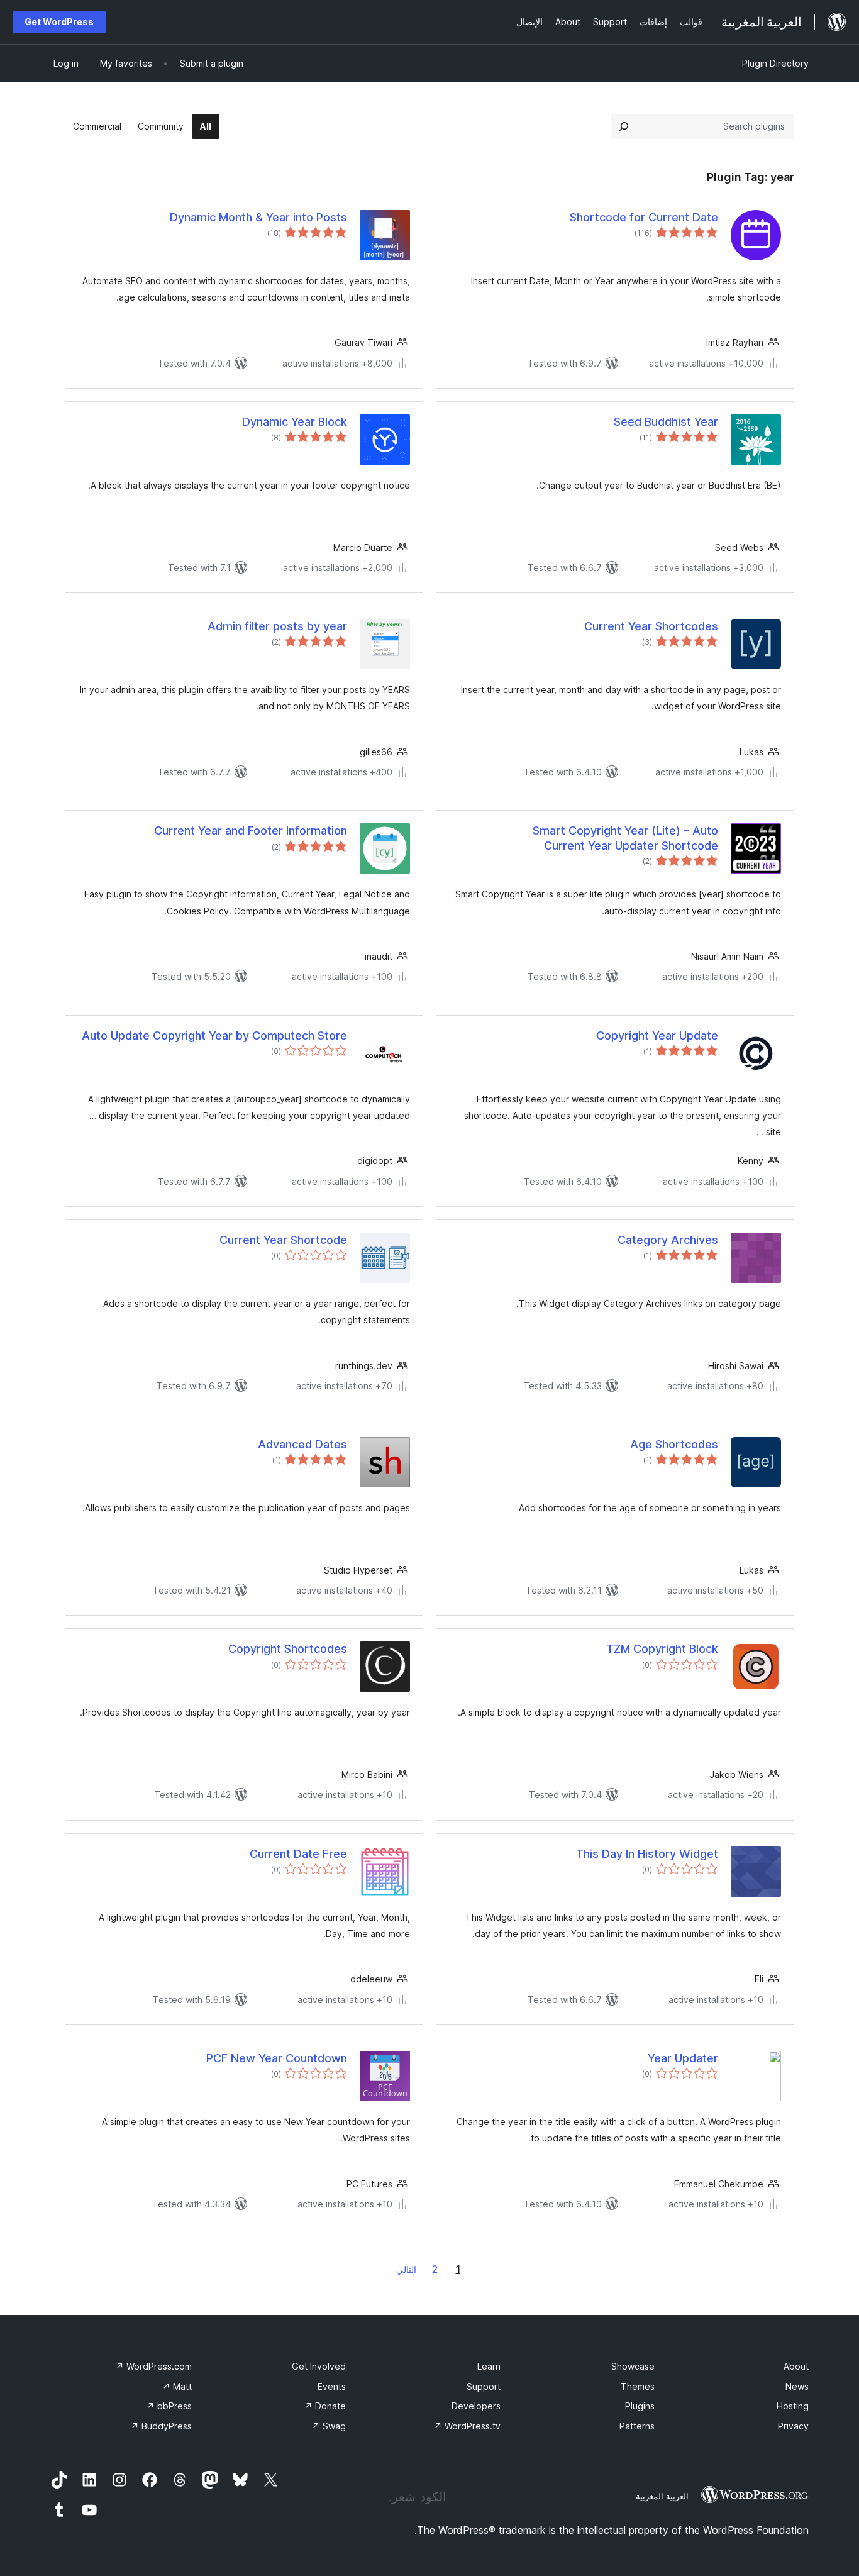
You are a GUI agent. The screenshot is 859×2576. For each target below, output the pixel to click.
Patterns (637, 2426)
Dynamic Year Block (295, 422)
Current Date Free (298, 1854)
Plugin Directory (775, 63)
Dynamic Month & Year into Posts (258, 217)
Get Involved (319, 2366)
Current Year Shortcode (283, 1240)
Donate (325, 2406)
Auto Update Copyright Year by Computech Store (214, 1035)
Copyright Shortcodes (288, 1649)
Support (484, 2386)
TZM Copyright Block (662, 1649)
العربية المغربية (662, 2496)
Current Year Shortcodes (651, 626)
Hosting (793, 2406)
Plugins (640, 2406)
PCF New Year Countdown (277, 2058)
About (796, 2366)
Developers (476, 2406)
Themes (638, 2386)
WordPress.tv (467, 2426)
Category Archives (668, 1240)
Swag (329, 2426)
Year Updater (683, 2058)
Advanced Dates (302, 1444)
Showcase (633, 2366)
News (797, 2386)
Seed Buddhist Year (666, 422)
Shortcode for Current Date (644, 217)
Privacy (793, 2426)
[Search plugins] (624, 126)
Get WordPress (59, 22)
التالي (406, 2269)
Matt (177, 2386)
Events (332, 2386)
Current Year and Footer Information (251, 830)
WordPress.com (154, 2366)
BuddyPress (161, 2426)
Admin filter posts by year (277, 626)
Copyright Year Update (657, 1035)
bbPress (169, 2406)
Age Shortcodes (674, 1444)
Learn (489, 2366)
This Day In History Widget (647, 1854)
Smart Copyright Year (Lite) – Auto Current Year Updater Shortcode (625, 838)
